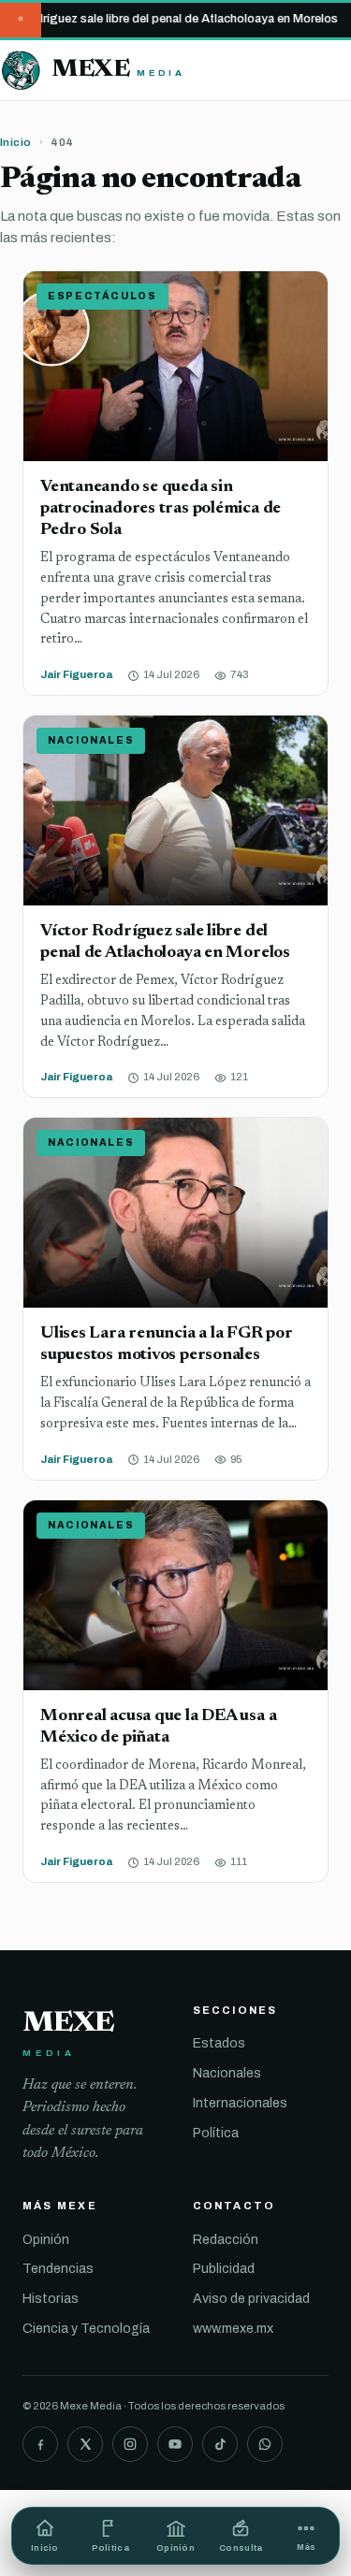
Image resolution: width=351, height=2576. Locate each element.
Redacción (226, 2240)
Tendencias (58, 2269)
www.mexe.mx (233, 2329)
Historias (51, 2299)
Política (216, 2133)
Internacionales (240, 2103)
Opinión (46, 2240)
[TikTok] (220, 2444)
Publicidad (224, 2269)
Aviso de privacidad (251, 2299)
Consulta (241, 2548)
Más (307, 2547)
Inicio (16, 142)
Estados (219, 2043)
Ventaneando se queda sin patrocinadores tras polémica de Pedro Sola (161, 508)
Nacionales (227, 2073)
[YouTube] (175, 2444)
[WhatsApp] (265, 2444)
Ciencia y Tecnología (86, 2329)
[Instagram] (130, 2444)
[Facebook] (40, 2444)
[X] (85, 2444)
